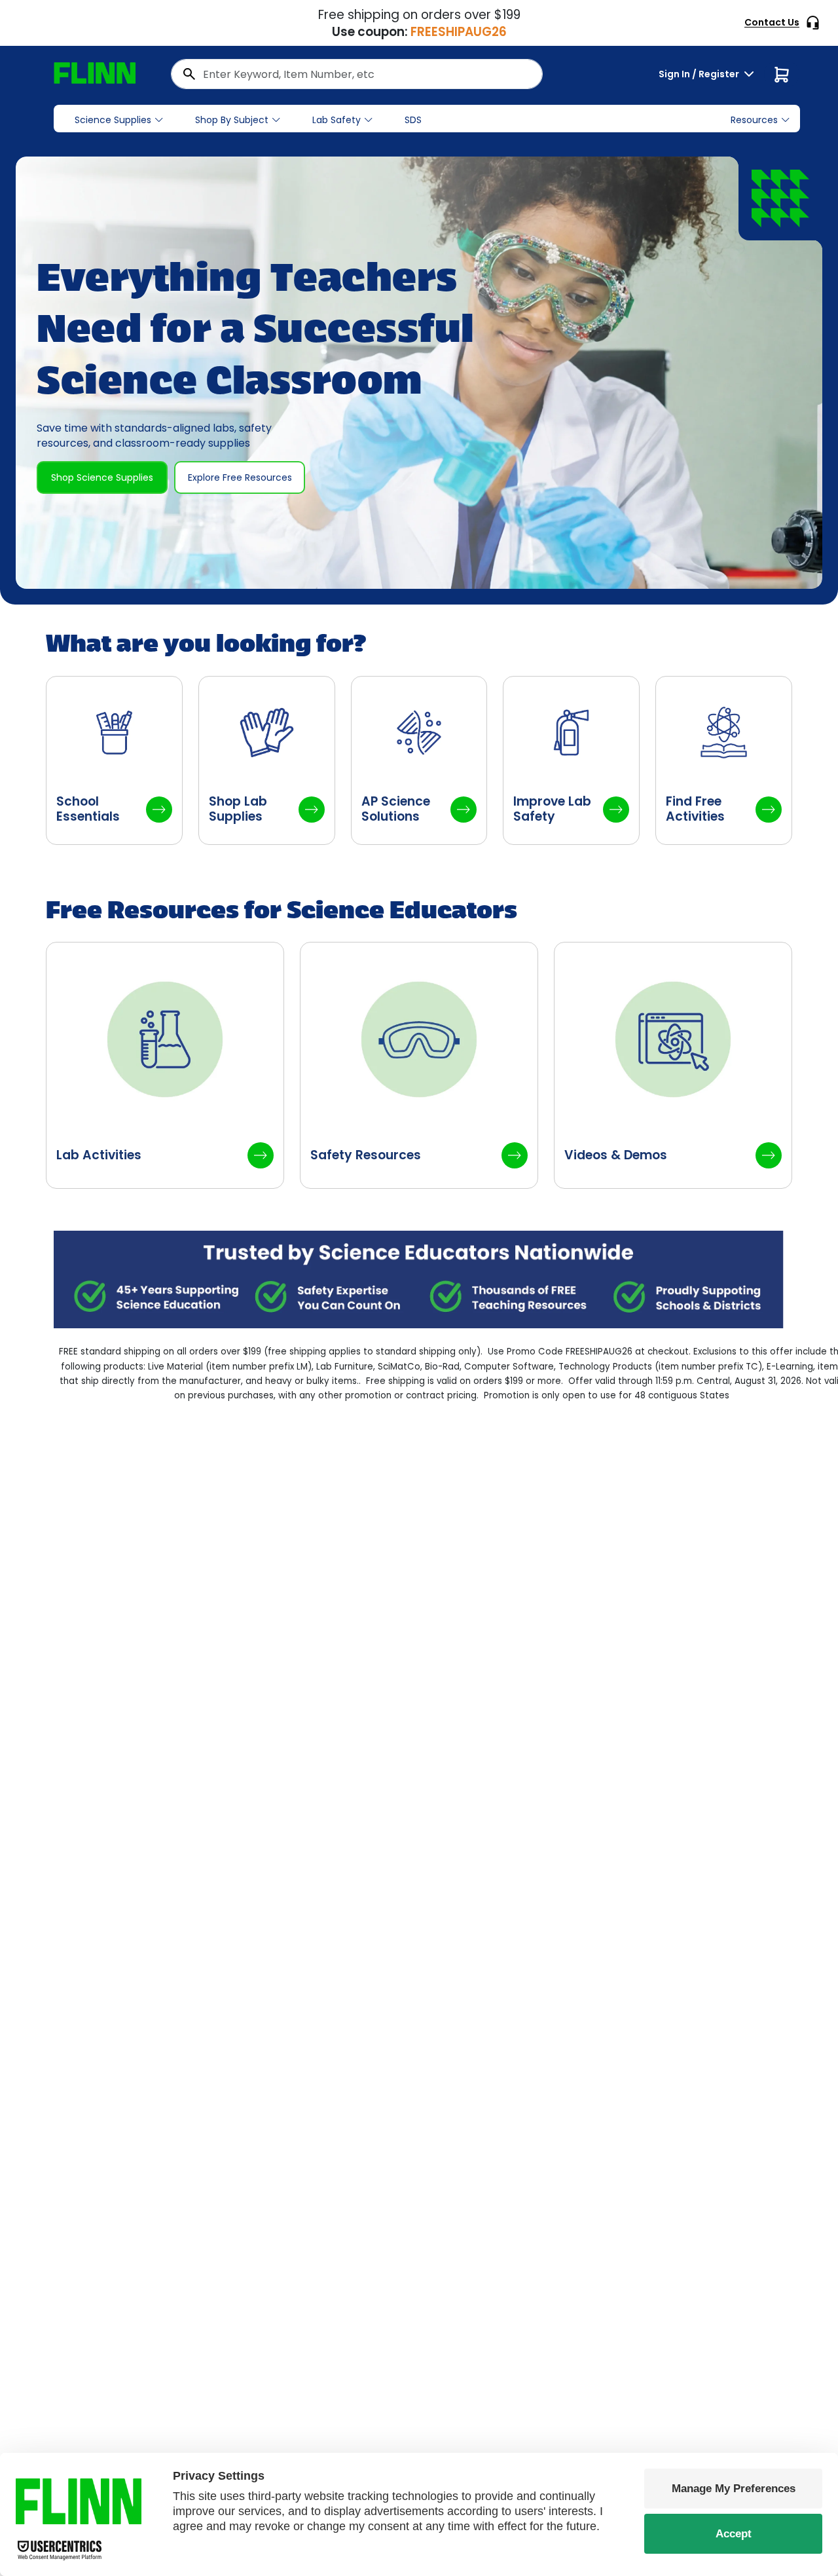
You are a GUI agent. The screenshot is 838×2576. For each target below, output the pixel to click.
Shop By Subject (232, 120)
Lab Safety (337, 120)
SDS (413, 120)
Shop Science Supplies (102, 477)
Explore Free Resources (240, 477)
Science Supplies (113, 120)
